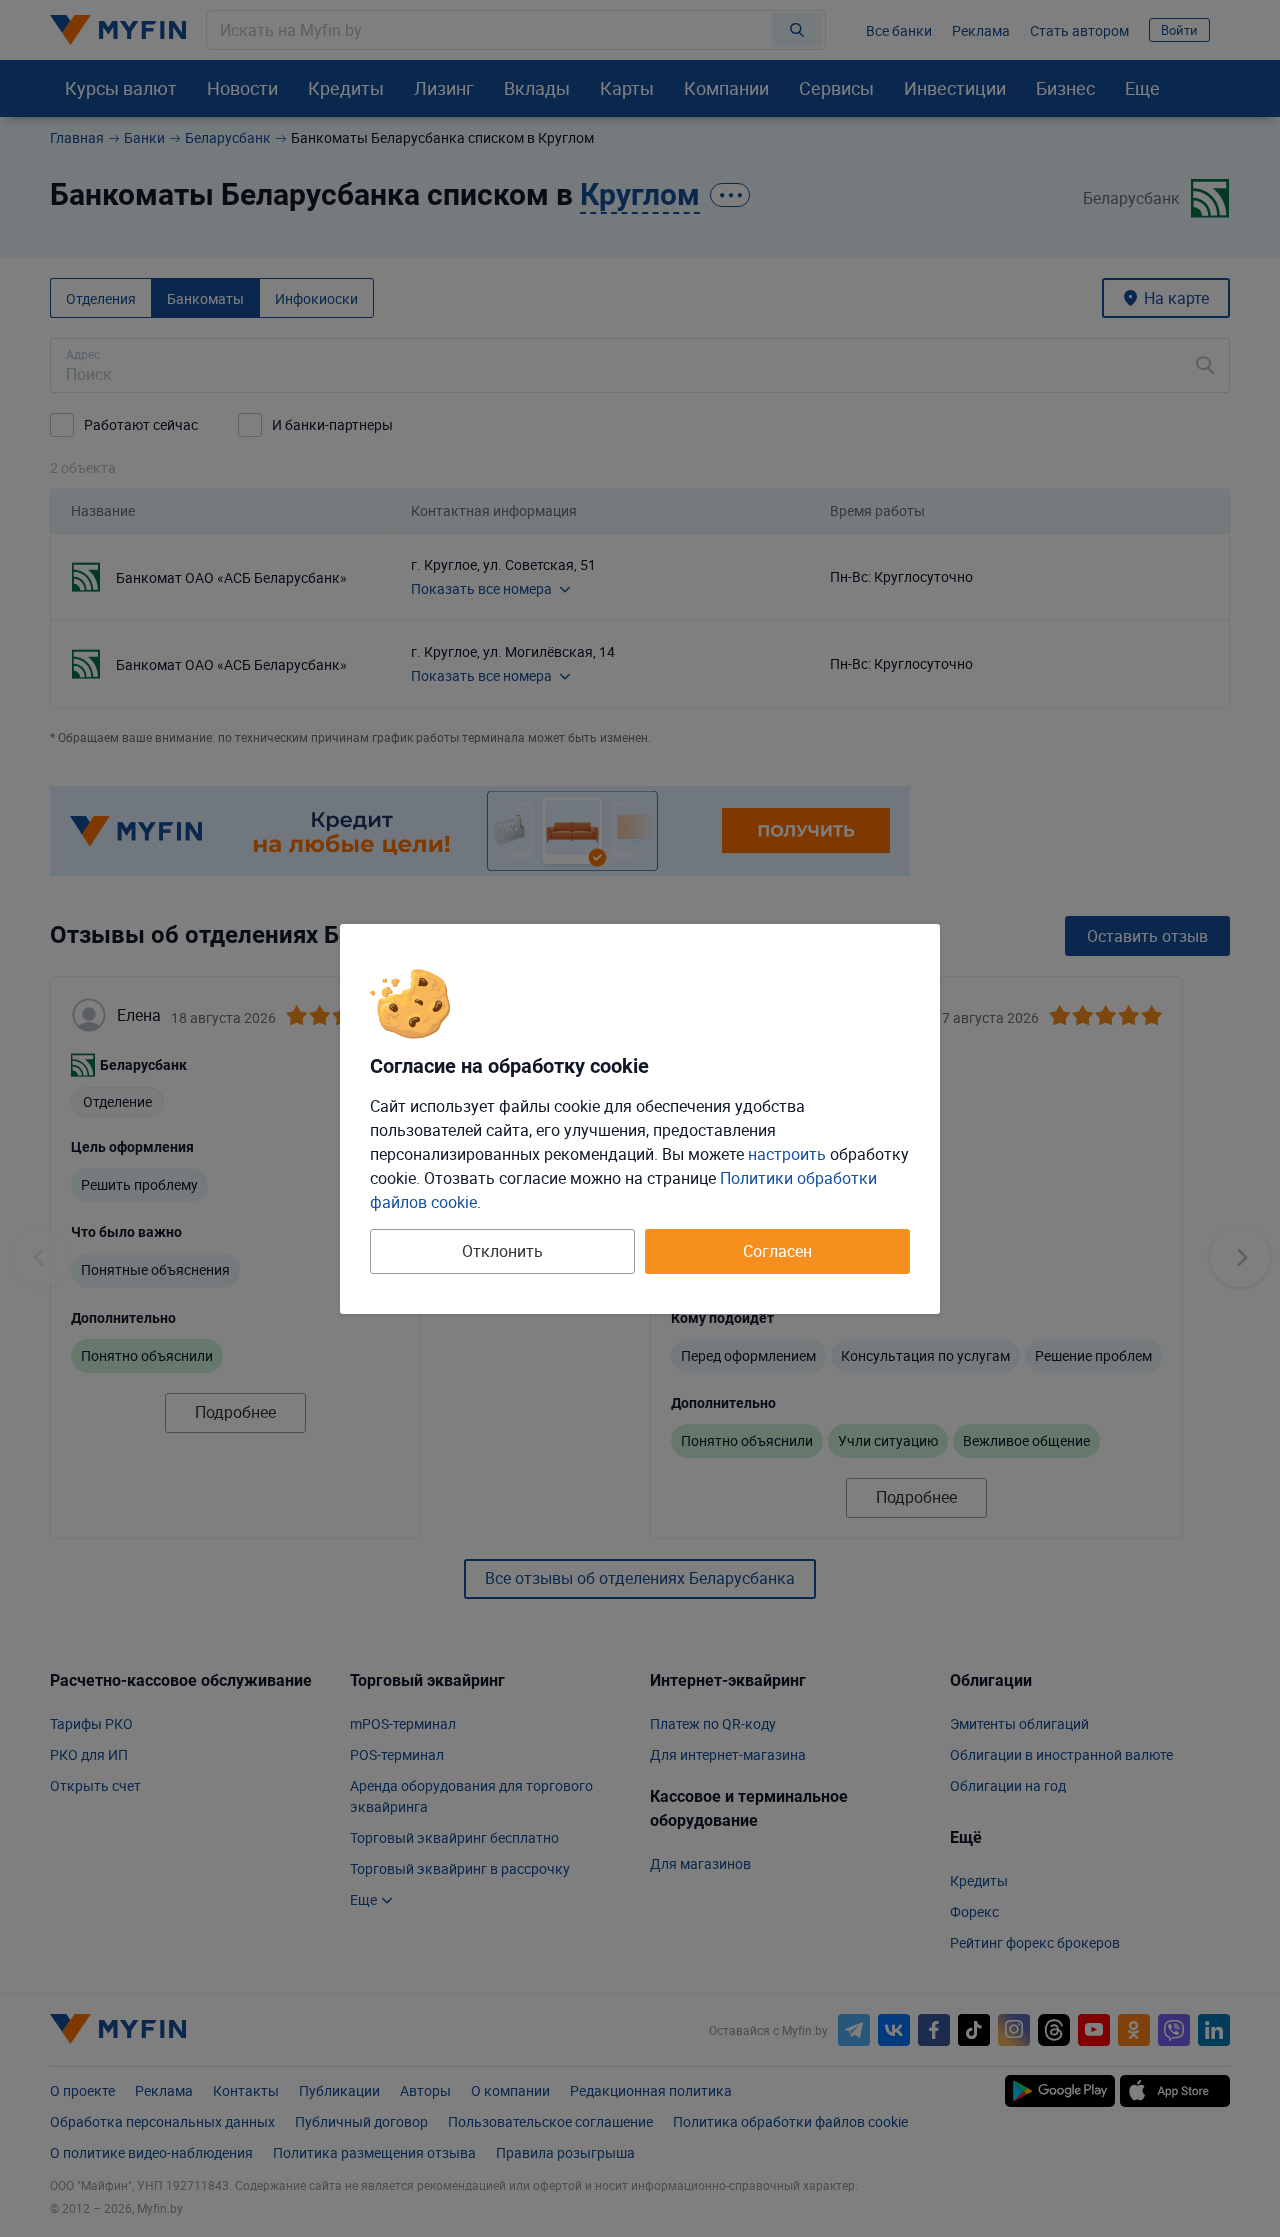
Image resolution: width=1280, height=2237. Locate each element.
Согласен (777, 1251)
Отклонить (502, 1251)
